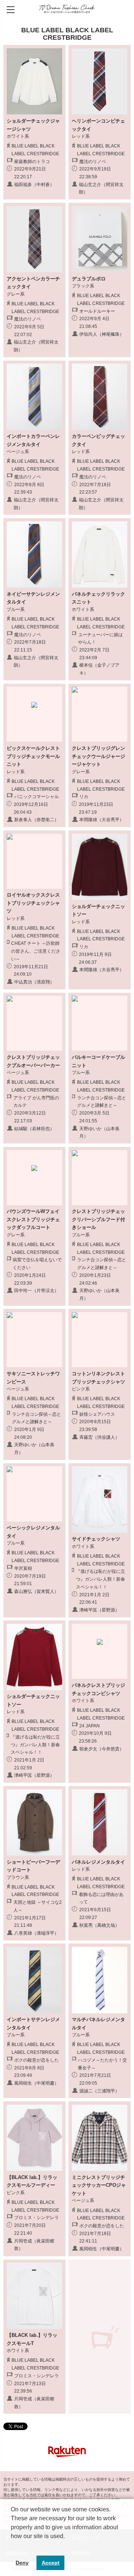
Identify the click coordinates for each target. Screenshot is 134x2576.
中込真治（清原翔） (34, 982)
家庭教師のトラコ (32, 162)
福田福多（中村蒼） (34, 185)
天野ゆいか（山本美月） (99, 1133)
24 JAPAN (90, 1726)
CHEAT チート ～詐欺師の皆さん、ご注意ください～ (36, 951)
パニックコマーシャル (36, 797)
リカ (84, 797)
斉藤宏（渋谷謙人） (99, 1437)
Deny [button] (22, 2563)
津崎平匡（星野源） (99, 1610)
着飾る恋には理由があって (101, 1898)
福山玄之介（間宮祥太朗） (101, 188)
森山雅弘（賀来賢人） (36, 1591)
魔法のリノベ (93, 162)
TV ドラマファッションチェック (67, 9)
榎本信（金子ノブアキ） (99, 669)
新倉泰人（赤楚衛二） (36, 820)
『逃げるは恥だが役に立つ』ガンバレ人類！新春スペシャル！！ (100, 1579)
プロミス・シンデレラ (36, 2218)
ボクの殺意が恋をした (36, 2060)
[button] (12, 2546)
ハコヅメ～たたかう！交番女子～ (102, 2064)
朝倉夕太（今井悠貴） (102, 1749)
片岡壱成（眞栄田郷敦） (34, 2245)
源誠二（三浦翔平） (99, 2091)
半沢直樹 (23, 1568)
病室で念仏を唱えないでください (37, 1264)
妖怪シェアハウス (97, 1414)
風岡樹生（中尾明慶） (36, 2083)
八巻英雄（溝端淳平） (36, 1933)
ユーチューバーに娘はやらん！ (100, 639)
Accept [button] (51, 2563)
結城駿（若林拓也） (34, 1129)
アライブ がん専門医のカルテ (36, 1102)
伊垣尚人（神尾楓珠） (102, 334)
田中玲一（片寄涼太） (36, 1291)
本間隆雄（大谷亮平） (102, 820)
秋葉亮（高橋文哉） (99, 1925)
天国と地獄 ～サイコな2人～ (38, 1906)
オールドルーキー (97, 311)
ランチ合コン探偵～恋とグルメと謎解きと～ (102, 1102)
